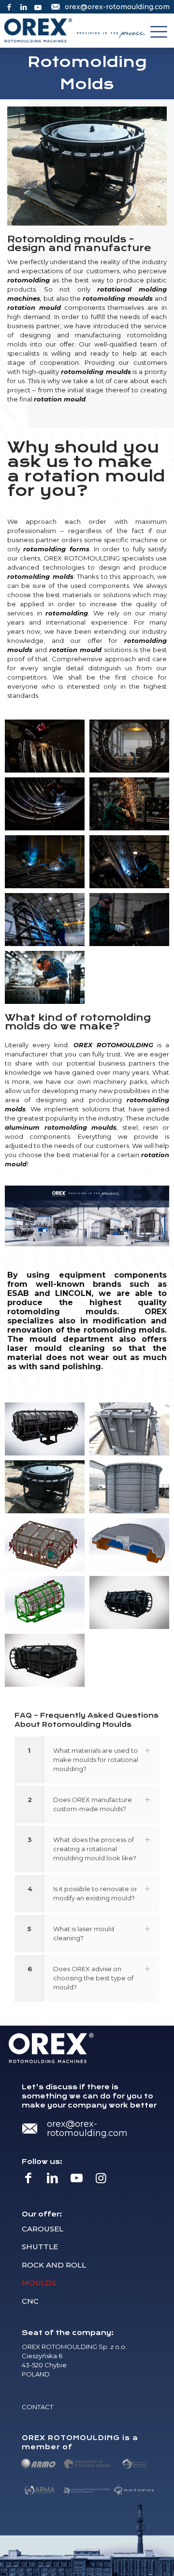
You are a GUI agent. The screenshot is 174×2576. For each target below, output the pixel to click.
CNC (30, 2301)
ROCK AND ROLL (54, 2265)
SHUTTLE (40, 2247)
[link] (87, 1760)
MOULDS (39, 2283)
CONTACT (37, 2407)
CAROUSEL (43, 2229)
